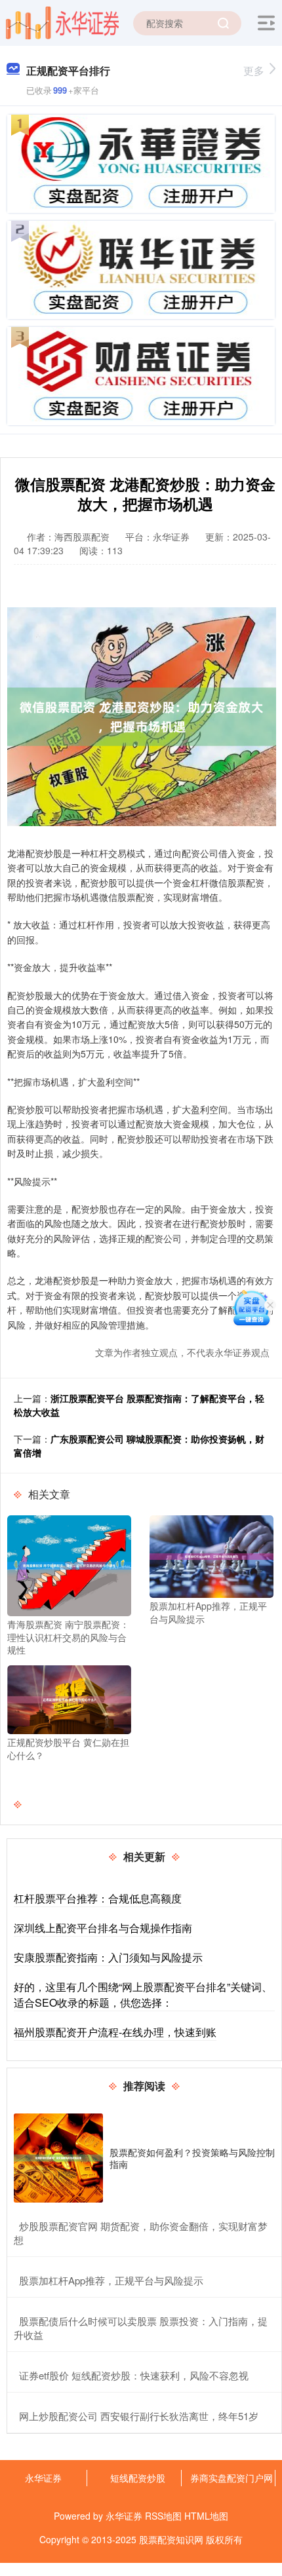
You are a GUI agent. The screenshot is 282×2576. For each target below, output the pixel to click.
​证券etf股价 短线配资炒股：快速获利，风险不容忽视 (134, 2375)
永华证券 (43, 2478)
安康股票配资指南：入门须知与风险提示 (108, 1957)
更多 (254, 70)
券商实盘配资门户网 (232, 2478)
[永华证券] (62, 22)
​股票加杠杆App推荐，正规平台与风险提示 (111, 2280)
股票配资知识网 (171, 2539)
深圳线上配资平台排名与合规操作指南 (103, 1928)
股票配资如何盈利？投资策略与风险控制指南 (192, 2158)
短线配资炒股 (138, 2478)
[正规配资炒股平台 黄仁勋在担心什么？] (69, 1698)
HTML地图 (206, 2516)
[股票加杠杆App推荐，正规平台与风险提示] (211, 1555)
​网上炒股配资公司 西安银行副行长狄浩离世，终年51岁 (139, 2416)
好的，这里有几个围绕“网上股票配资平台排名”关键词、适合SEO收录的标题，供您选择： (143, 1995)
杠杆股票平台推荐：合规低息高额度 (98, 1898)
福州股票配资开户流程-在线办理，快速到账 (115, 2032)
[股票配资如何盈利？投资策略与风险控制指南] (58, 2158)
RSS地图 (163, 2516)
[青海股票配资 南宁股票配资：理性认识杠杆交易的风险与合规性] (69, 1564)
